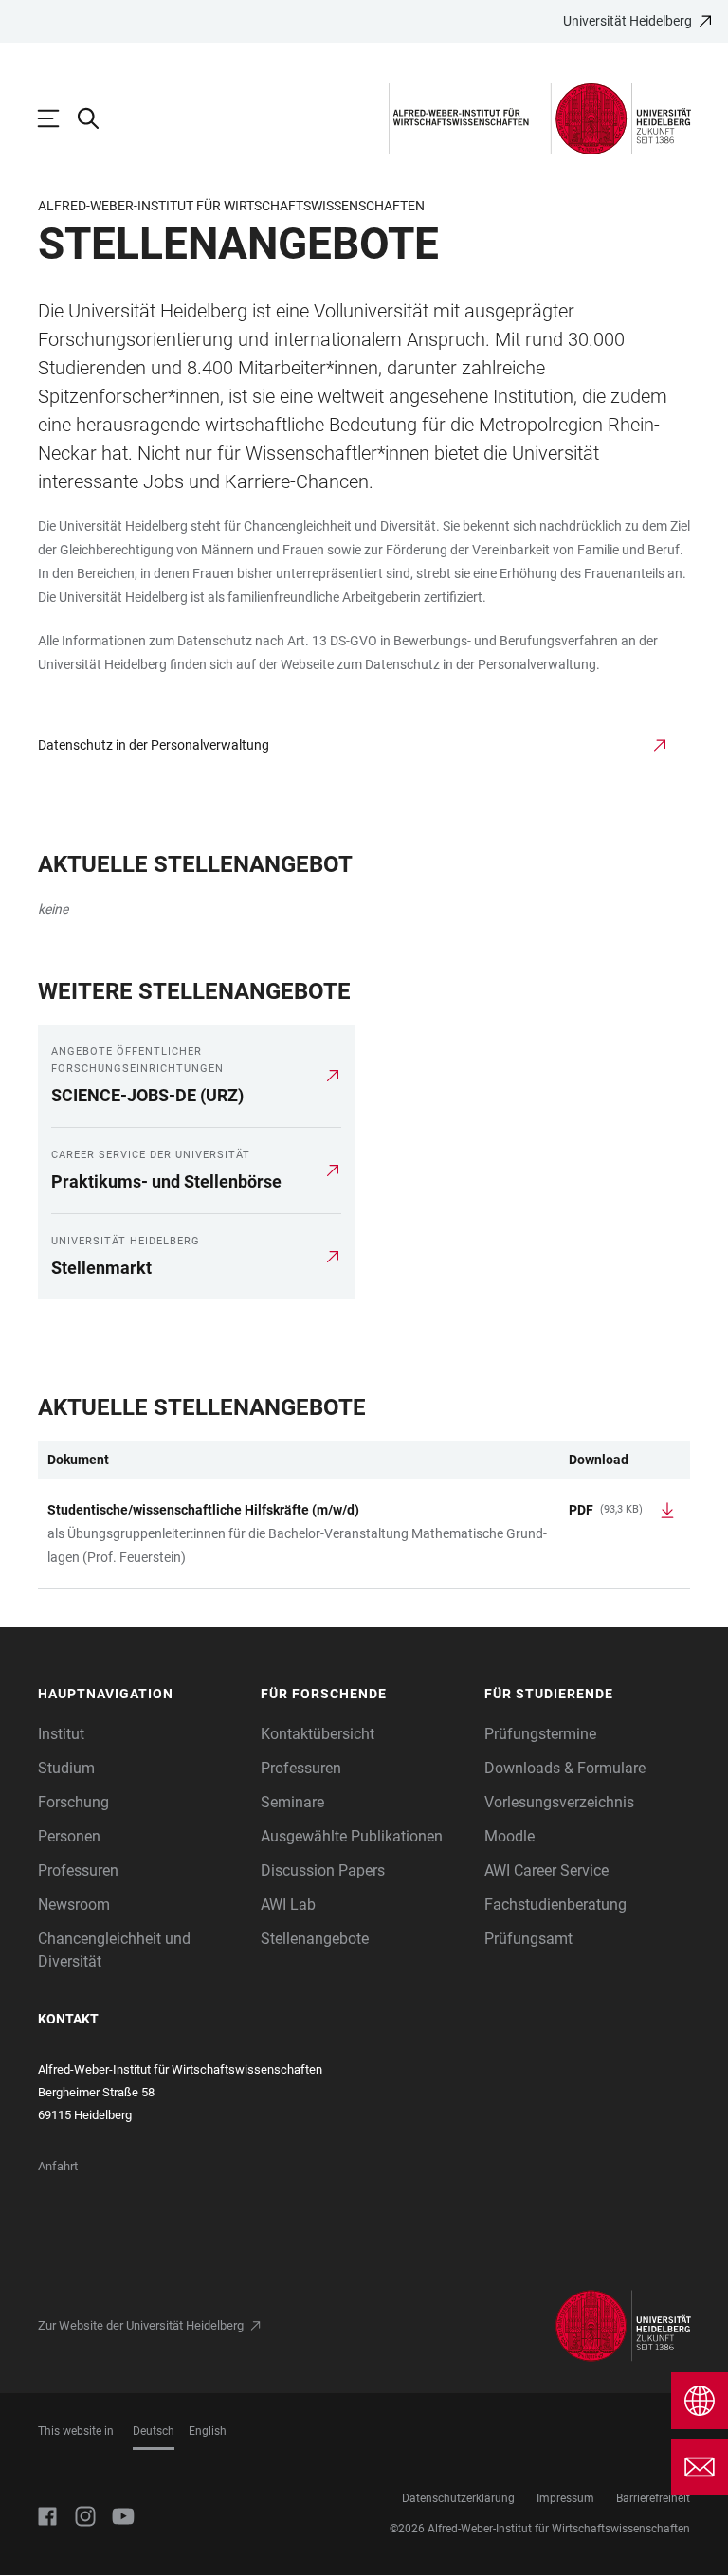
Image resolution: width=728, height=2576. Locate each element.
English (208, 2431)
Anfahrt (58, 2166)
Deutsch (154, 2431)
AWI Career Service (546, 1870)
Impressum (565, 2498)
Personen (69, 1836)
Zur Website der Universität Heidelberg (141, 2325)
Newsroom (74, 1905)
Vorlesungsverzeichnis (559, 1802)
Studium (66, 1768)
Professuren (78, 1870)
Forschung (73, 1802)
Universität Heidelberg (628, 21)
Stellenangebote (315, 1939)
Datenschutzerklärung (458, 2498)
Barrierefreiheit (653, 2498)
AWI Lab (288, 1905)
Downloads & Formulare (565, 1768)
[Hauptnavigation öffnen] (58, 118)
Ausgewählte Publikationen (352, 1836)
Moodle (510, 1836)
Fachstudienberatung (555, 1905)
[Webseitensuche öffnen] (98, 118)
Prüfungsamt (528, 1939)
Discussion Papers (323, 1870)
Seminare (292, 1802)
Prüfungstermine (540, 1734)
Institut (61, 1734)
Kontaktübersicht (318, 1734)
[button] (140, 1694)
